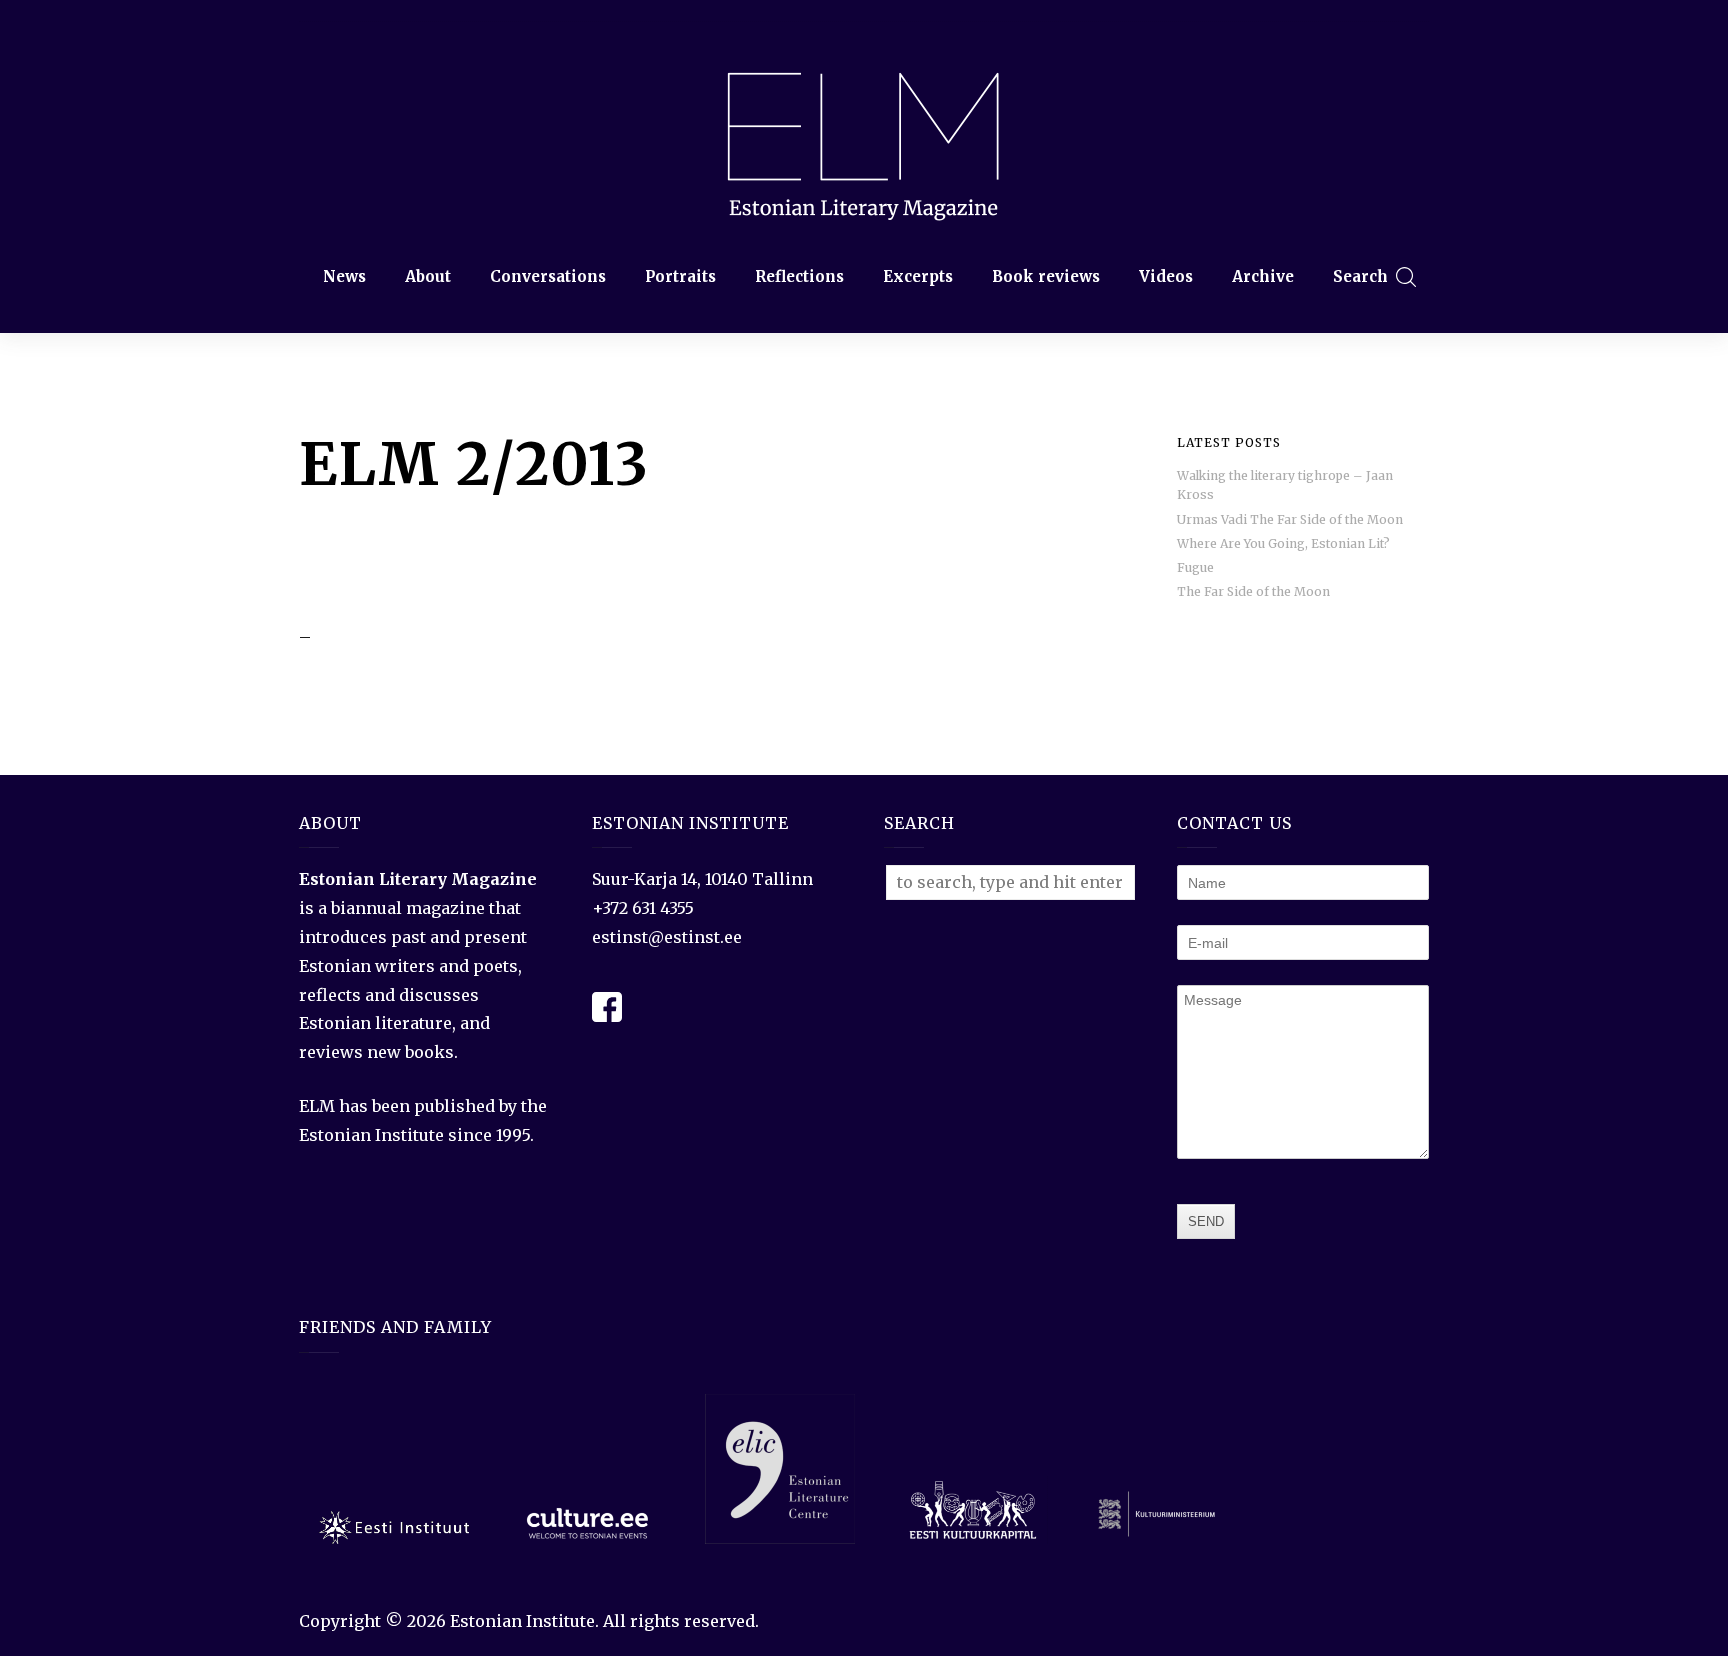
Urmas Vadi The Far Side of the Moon (1290, 519)
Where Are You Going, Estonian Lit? (1283, 543)
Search (1360, 276)
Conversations (548, 276)
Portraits (680, 276)
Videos (1166, 276)
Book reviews (1046, 276)
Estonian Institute (522, 1621)
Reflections (799, 276)
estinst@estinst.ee (667, 937)
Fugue (1195, 567)
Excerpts (918, 276)
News (344, 276)
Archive (1263, 276)
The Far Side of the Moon (1253, 591)
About (428, 276)
